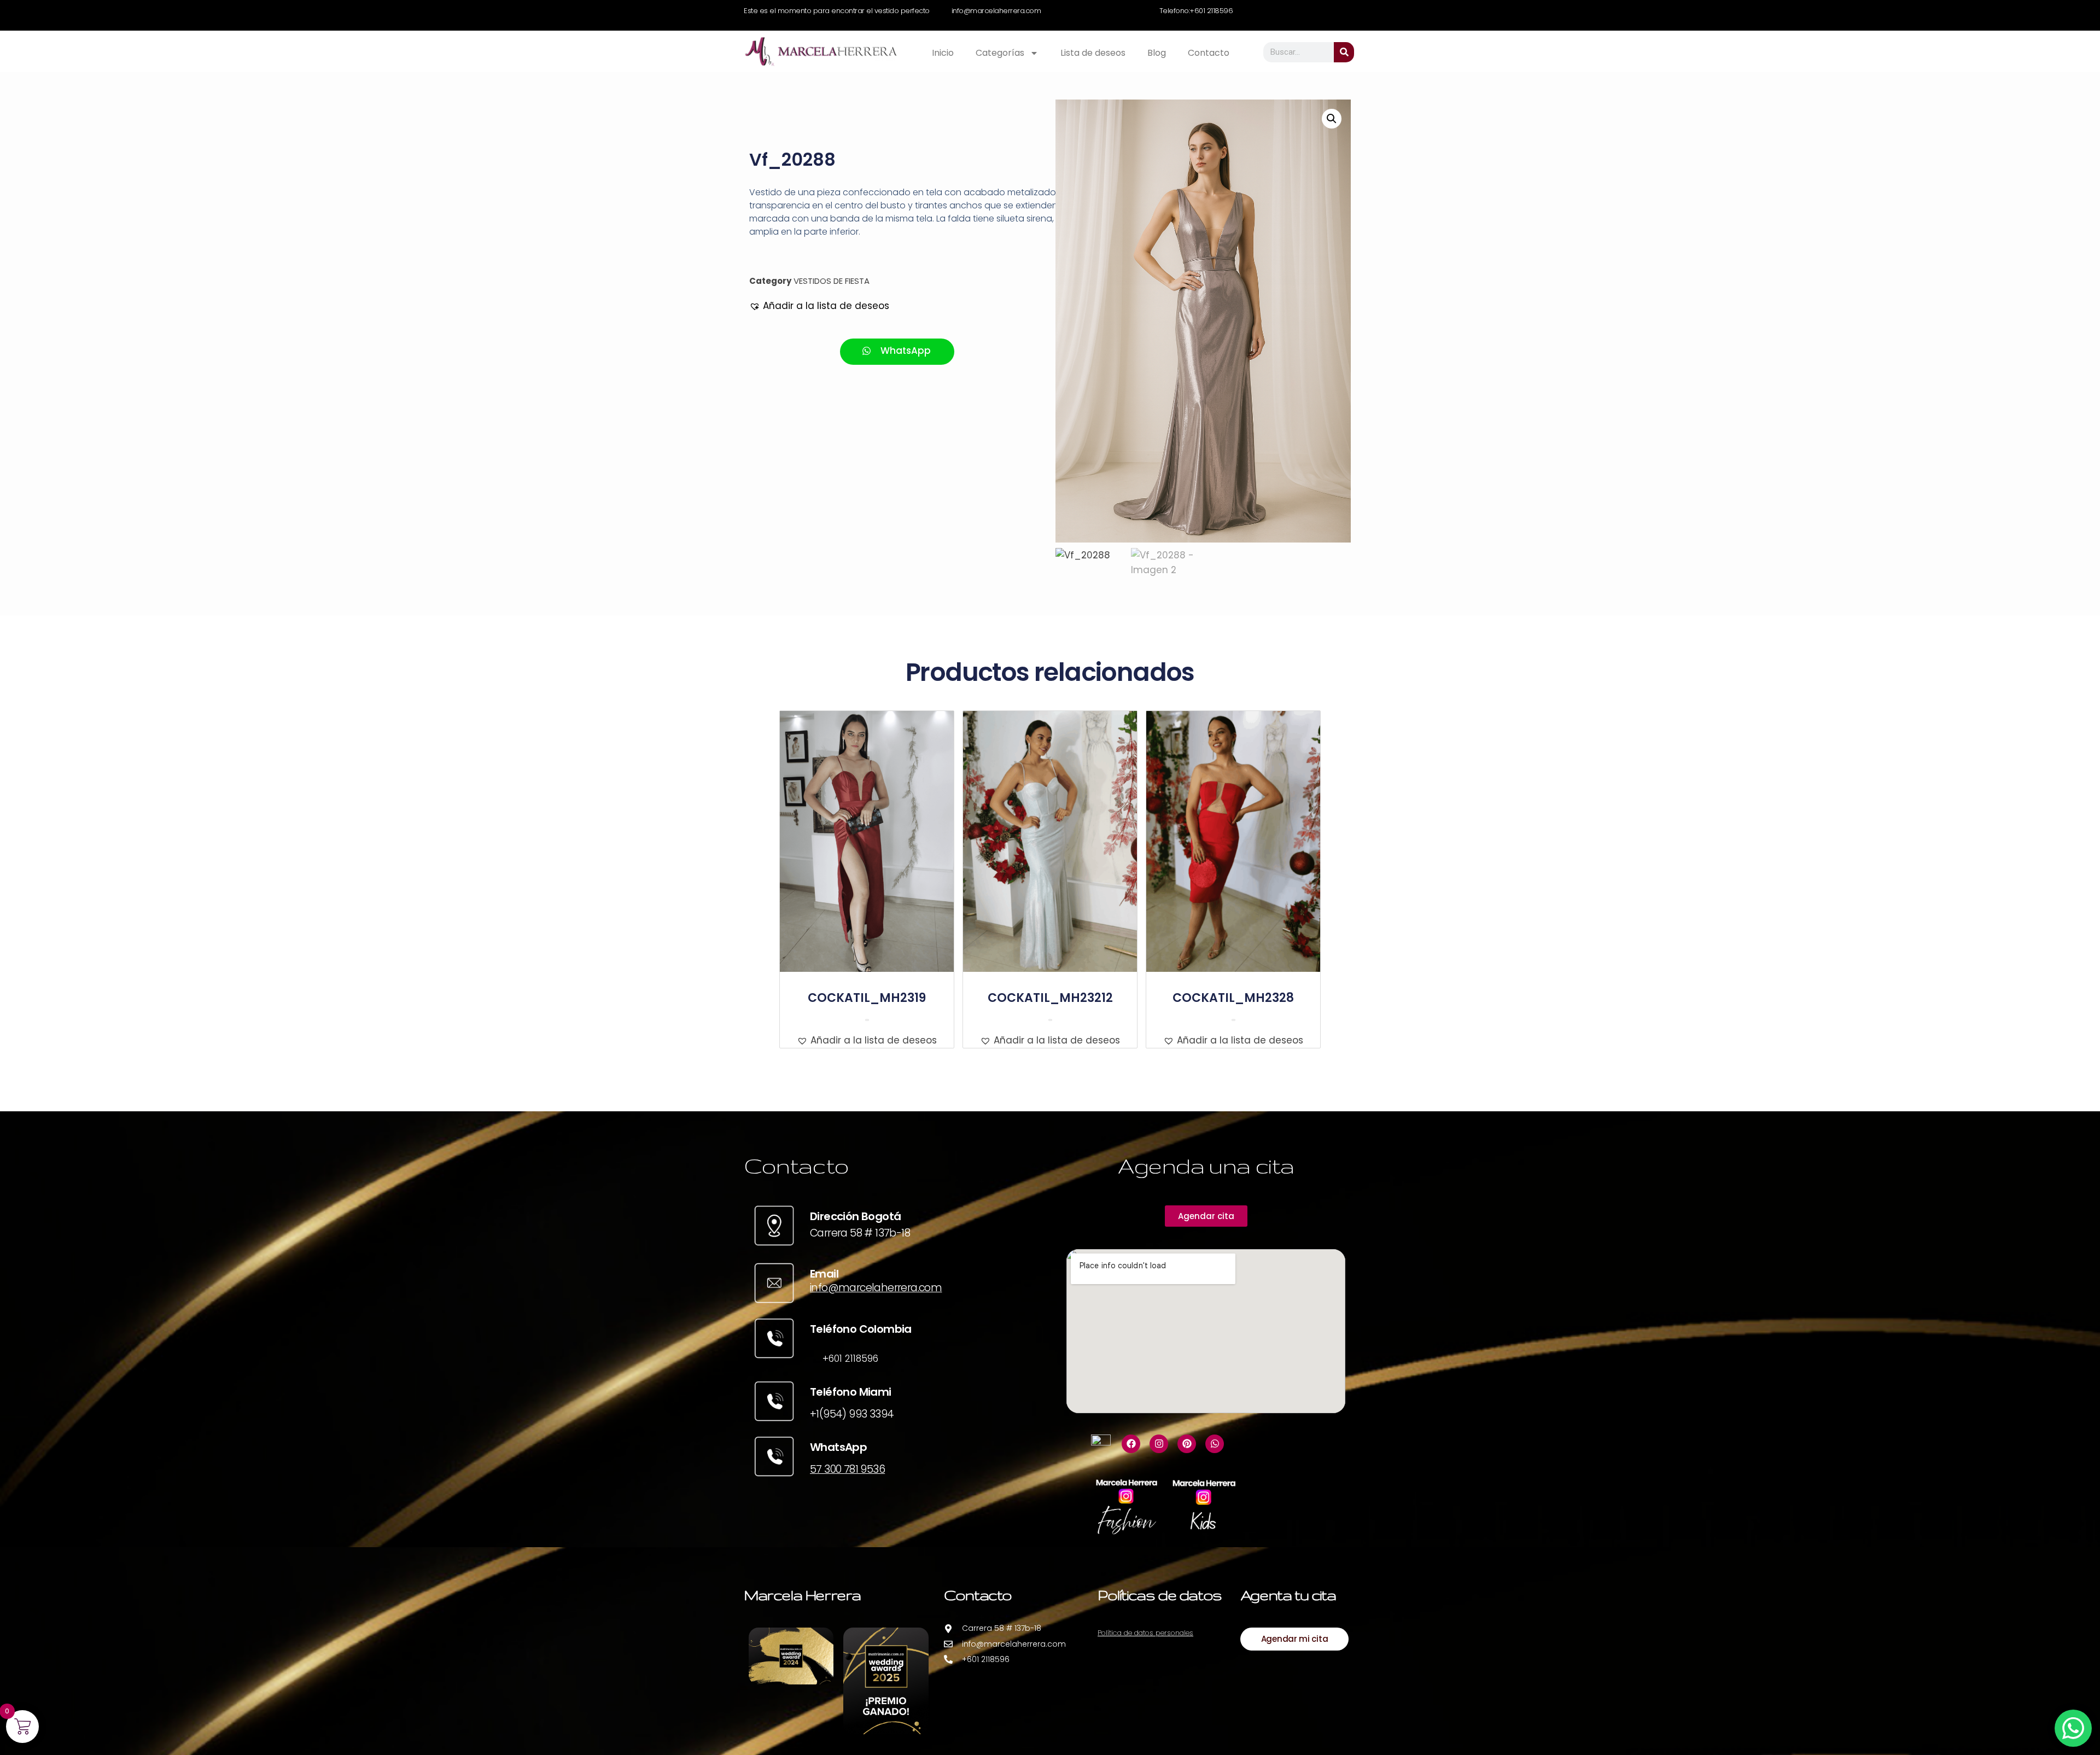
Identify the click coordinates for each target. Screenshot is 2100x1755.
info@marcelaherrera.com (876, 1288)
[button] (819, 306)
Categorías (1000, 53)
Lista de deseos (1093, 53)
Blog (1157, 53)
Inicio (943, 53)
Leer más (867, 1020)
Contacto (1209, 53)
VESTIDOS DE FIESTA (832, 281)
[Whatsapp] (1215, 1444)
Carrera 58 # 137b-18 (860, 1233)
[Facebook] (1131, 1444)
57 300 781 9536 (847, 1469)
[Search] (1344, 52)
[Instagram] (1159, 1444)
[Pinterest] (1187, 1444)
